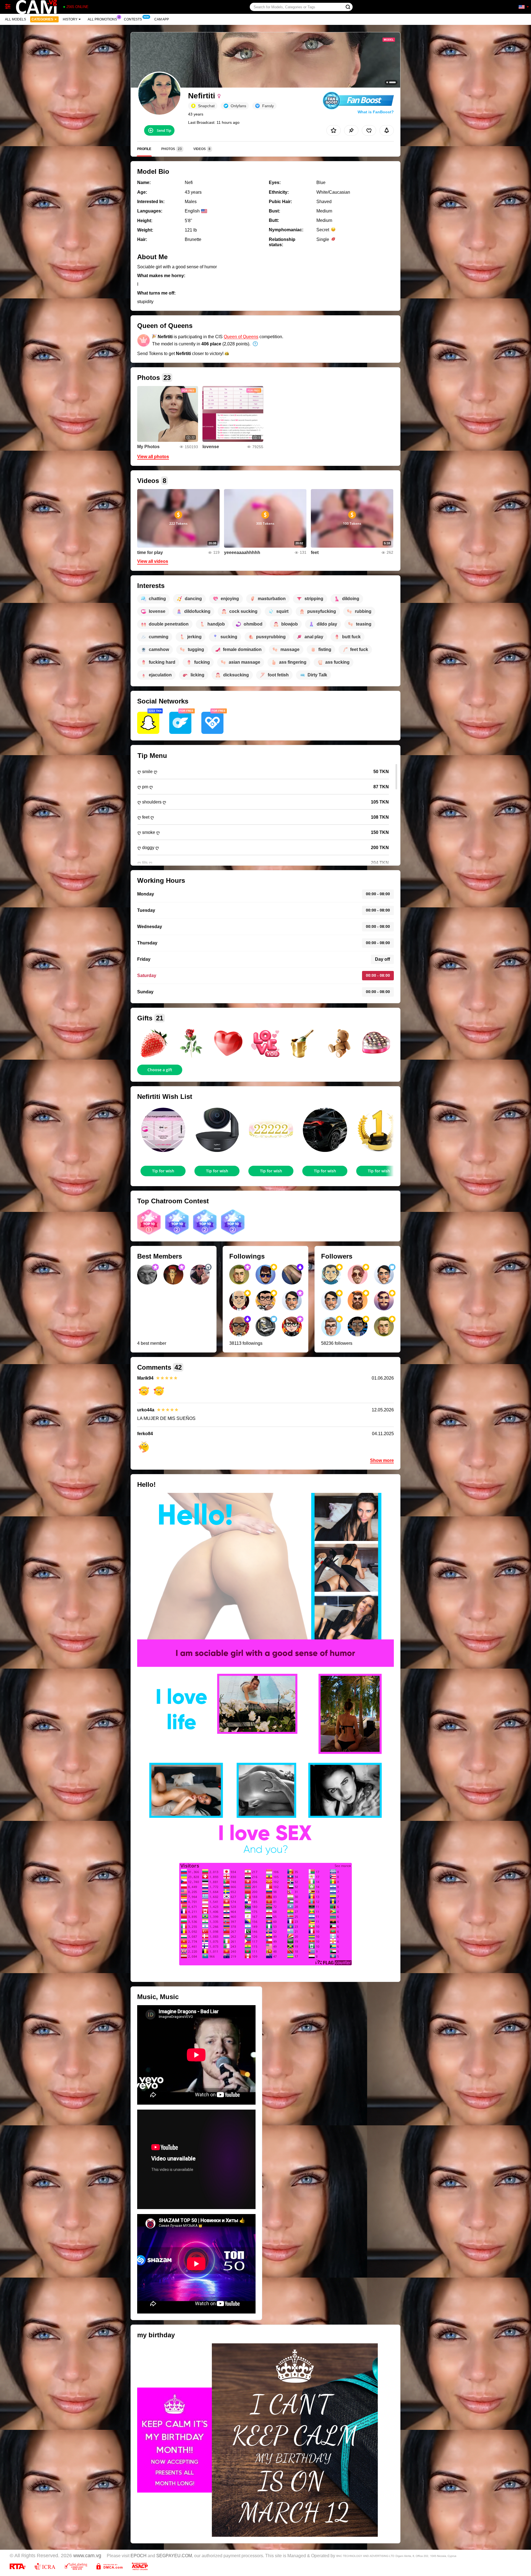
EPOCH (139, 2556)
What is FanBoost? (376, 112)
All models (15, 19)
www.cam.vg (87, 2556)
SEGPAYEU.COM (174, 2556)
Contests (133, 19)
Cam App (162, 19)
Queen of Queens (241, 337)
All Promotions (102, 19)
